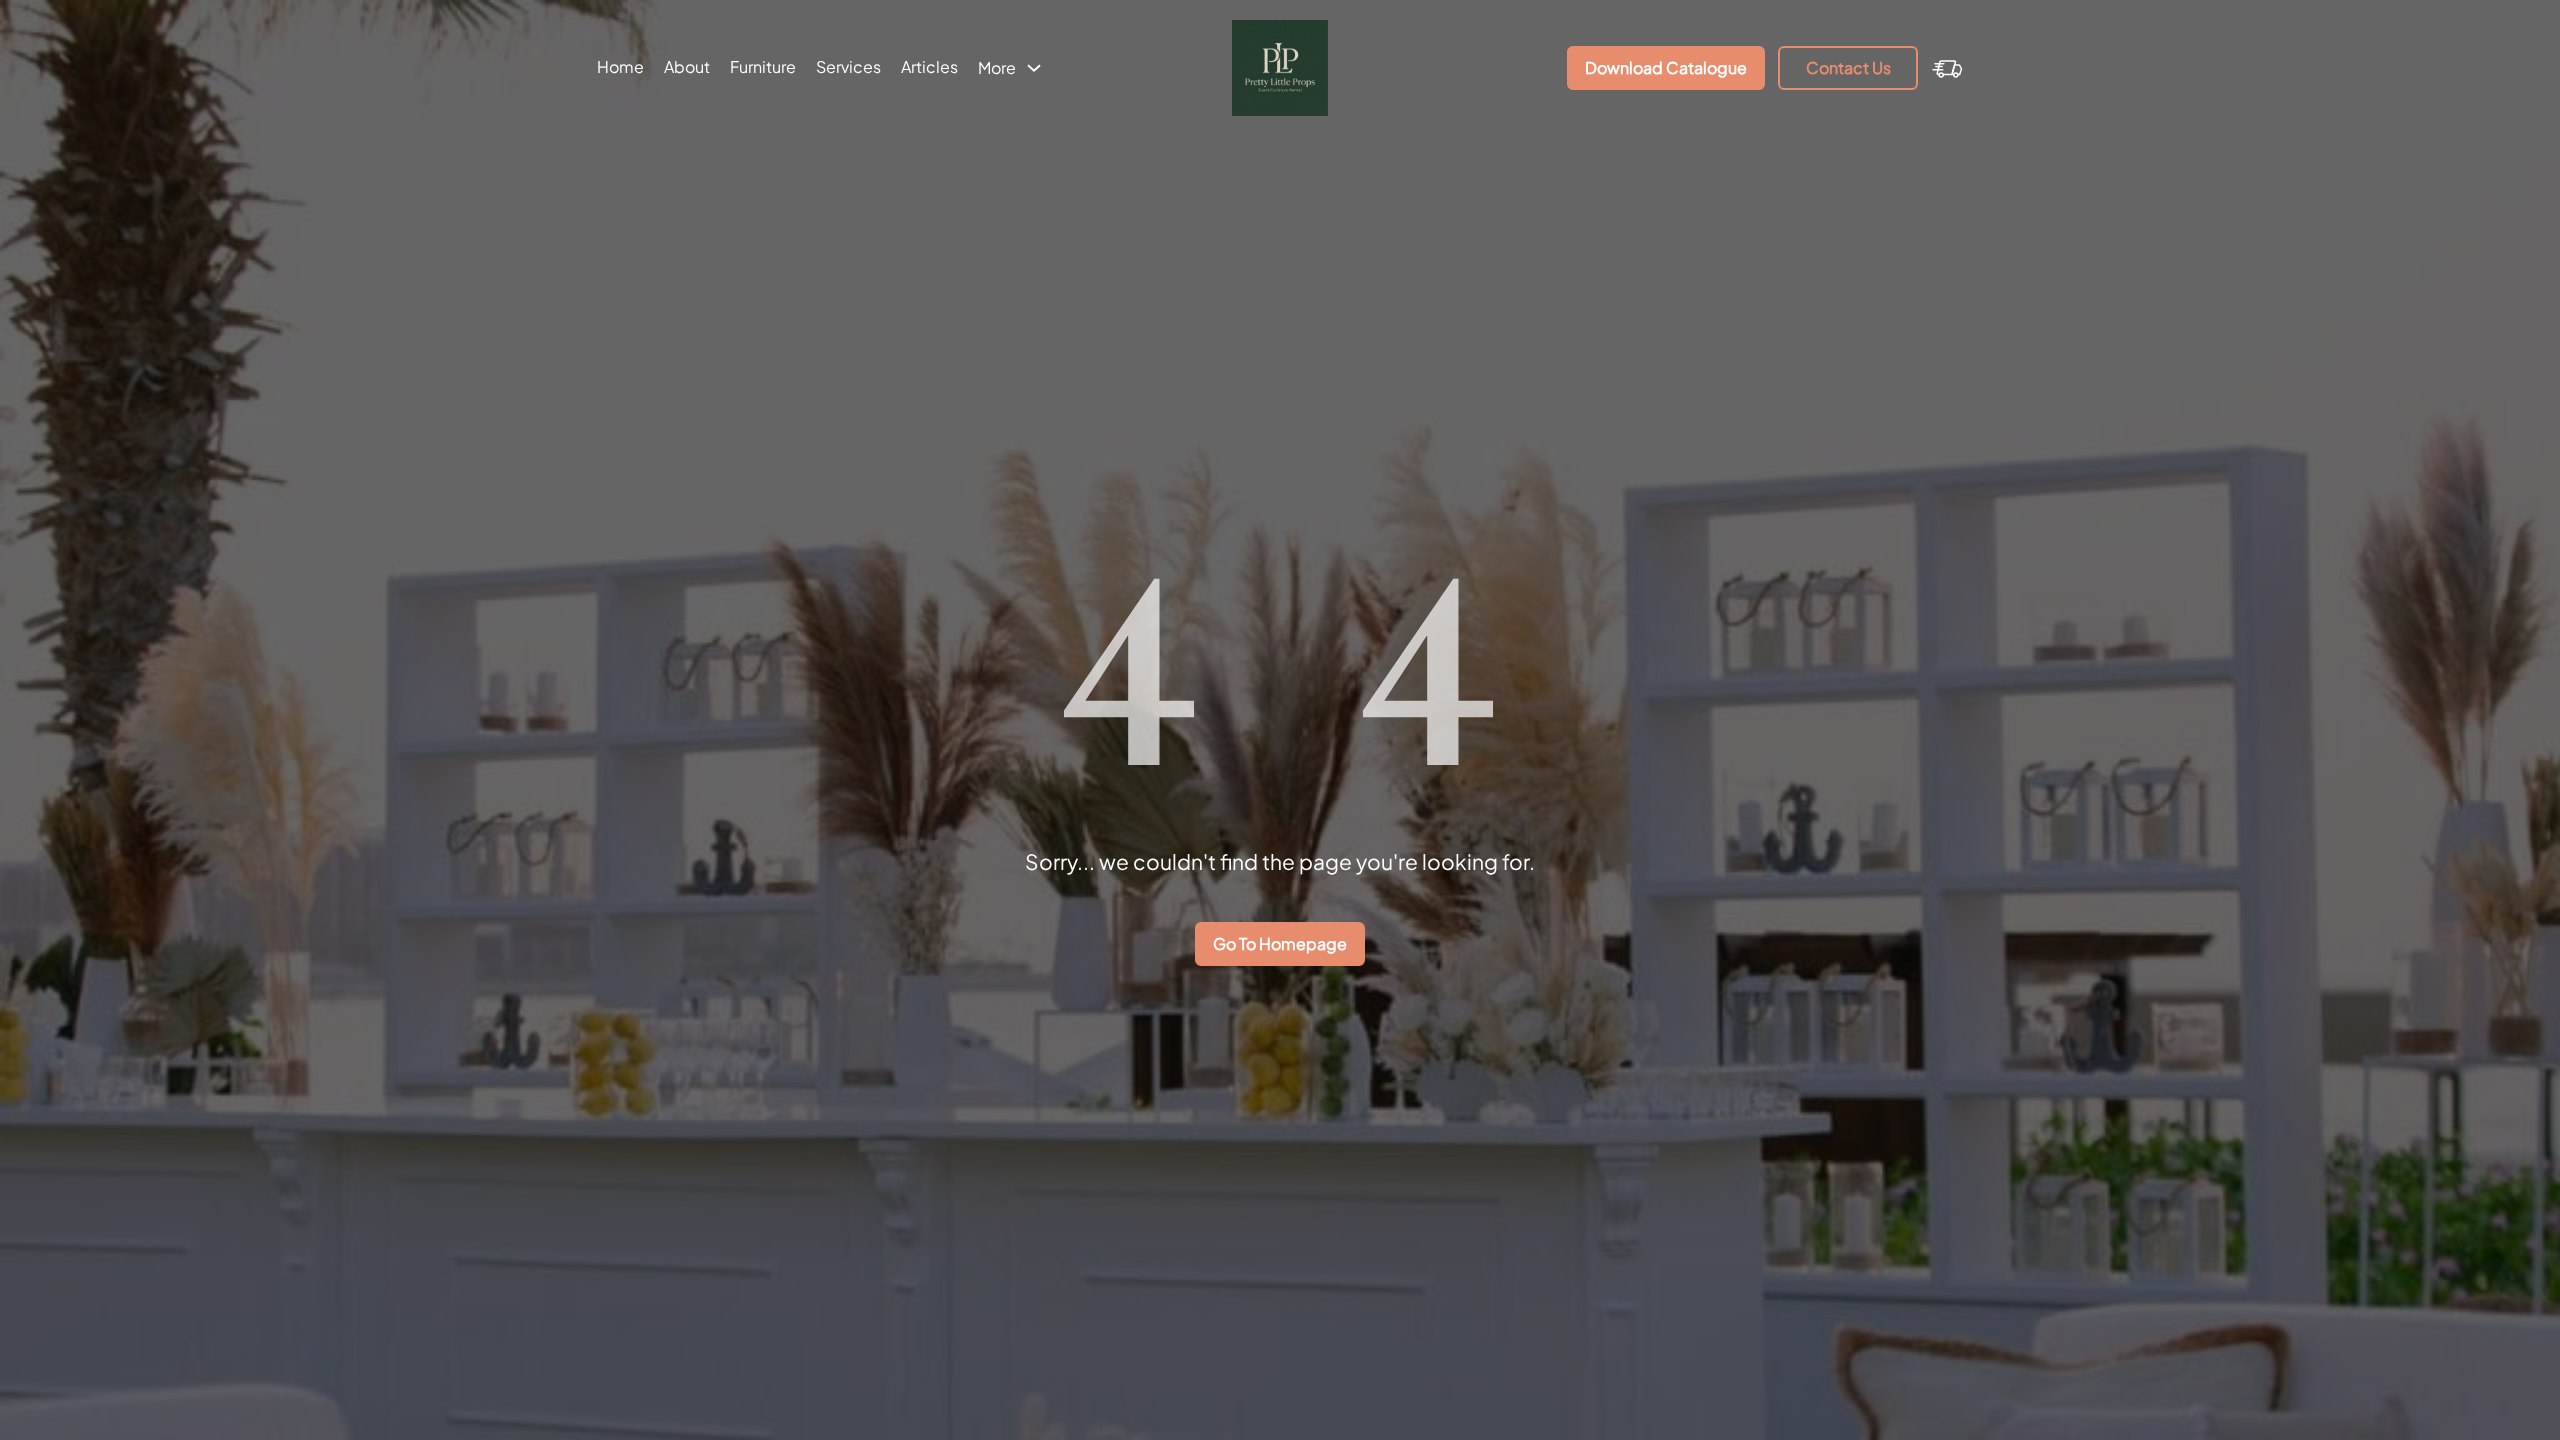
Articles (929, 66)
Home (620, 66)
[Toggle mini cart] (1947, 68)
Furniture (763, 66)
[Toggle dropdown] (1034, 68)
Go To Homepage (1280, 943)
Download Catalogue (1666, 67)
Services (848, 66)
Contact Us (1848, 67)
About (687, 66)
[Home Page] (1280, 68)
